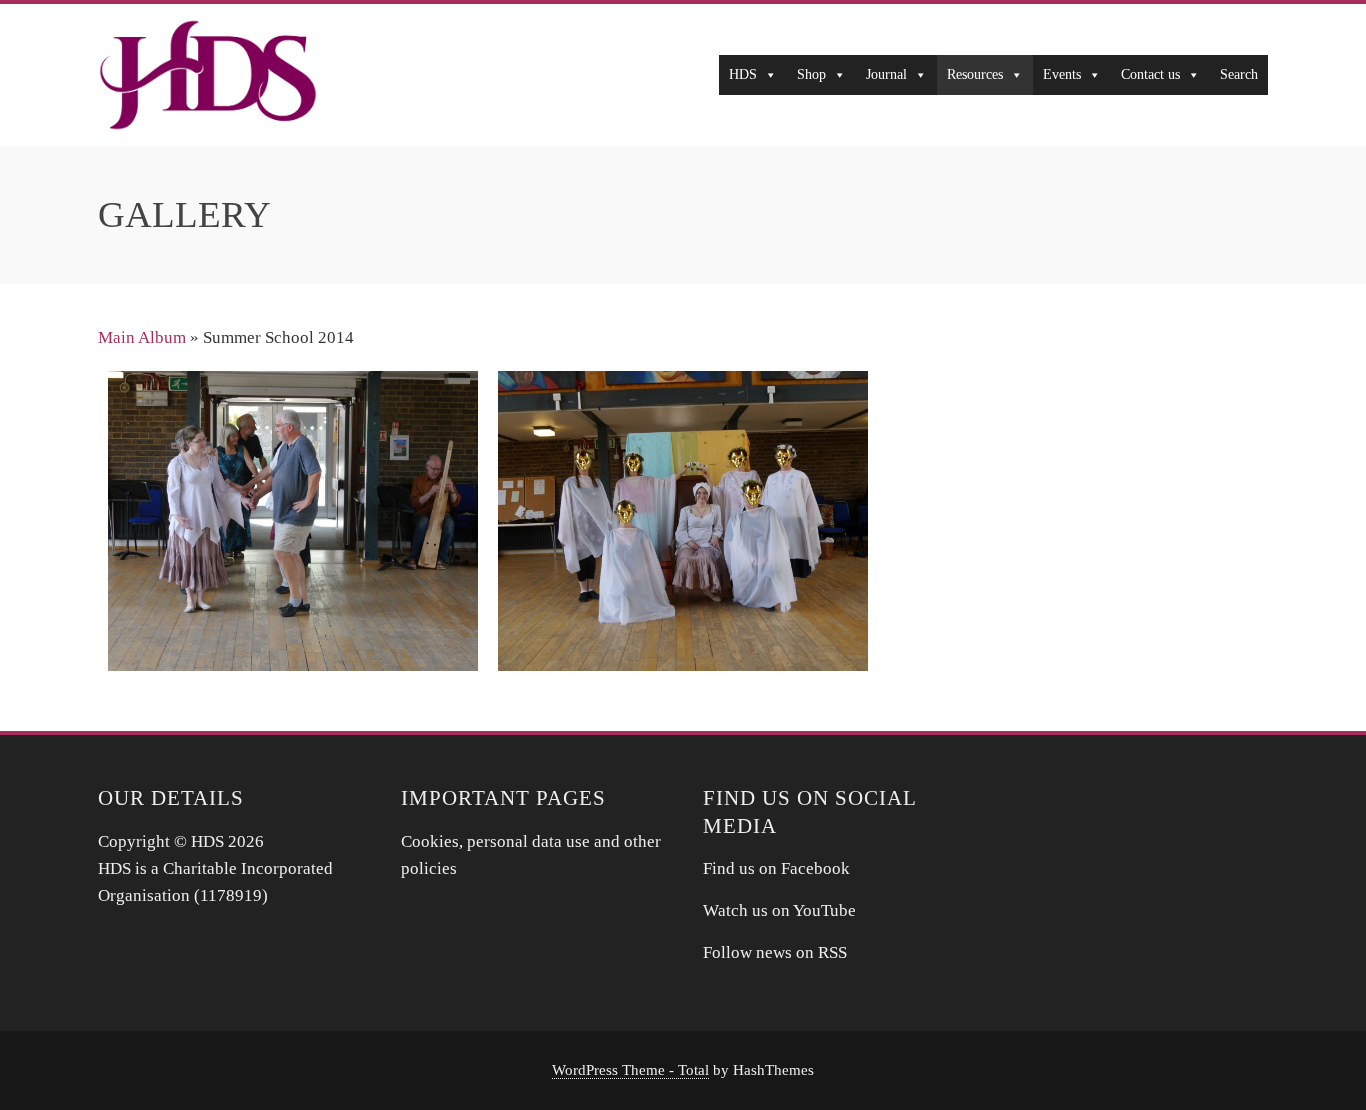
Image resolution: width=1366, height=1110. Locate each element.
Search (1239, 74)
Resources (975, 74)
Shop (811, 74)
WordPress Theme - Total (630, 1069)
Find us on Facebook (776, 868)
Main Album (142, 337)
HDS (743, 74)
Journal (886, 74)
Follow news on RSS (775, 952)
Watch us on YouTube (781, 910)
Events (1062, 74)
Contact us (1150, 74)
